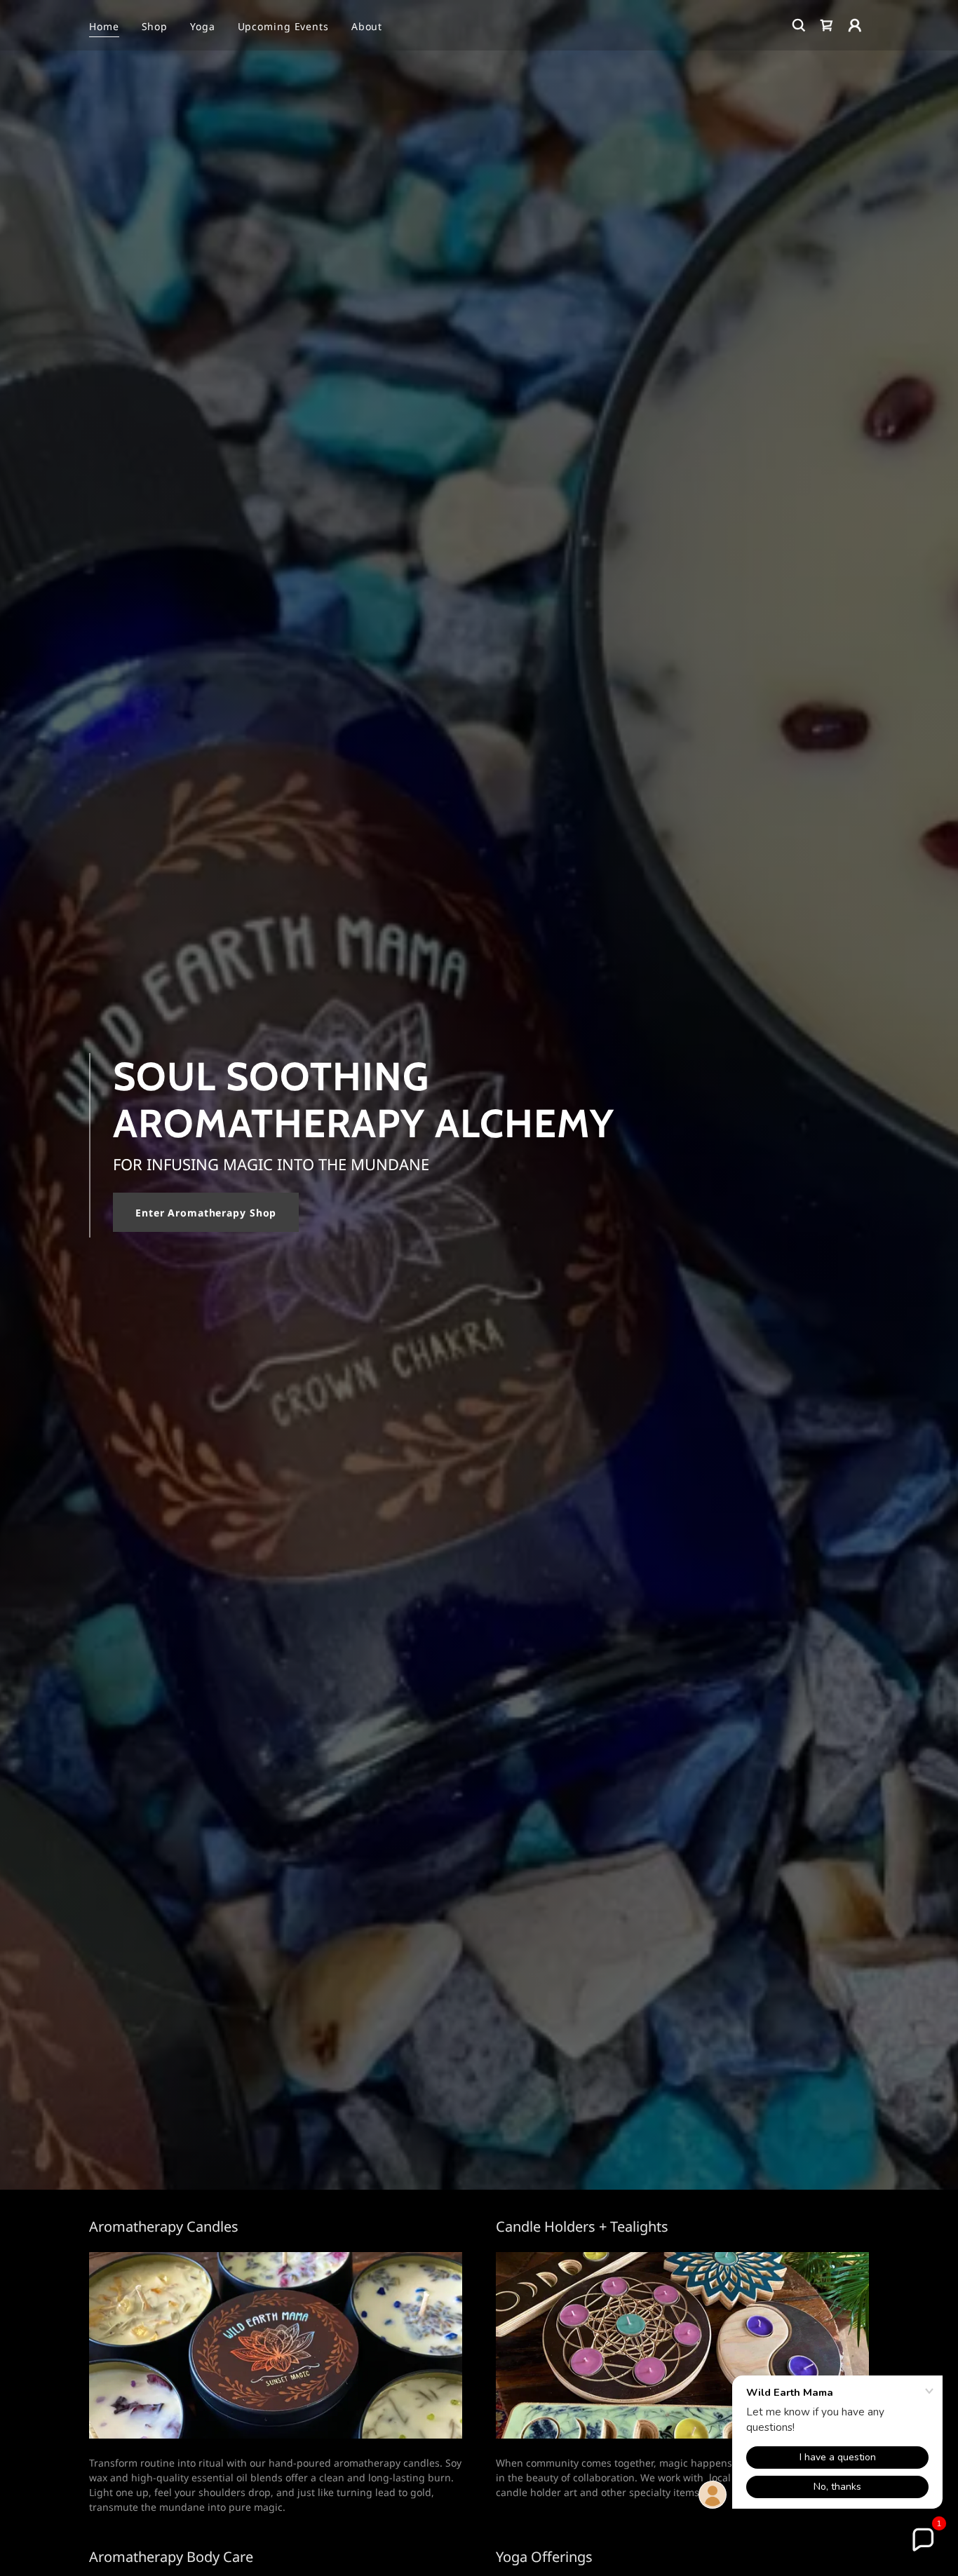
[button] (855, 25)
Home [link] (104, 26)
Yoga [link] (203, 26)
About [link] (367, 26)
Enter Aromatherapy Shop (206, 1213)
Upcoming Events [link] (283, 26)
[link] (827, 25)
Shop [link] (155, 26)
